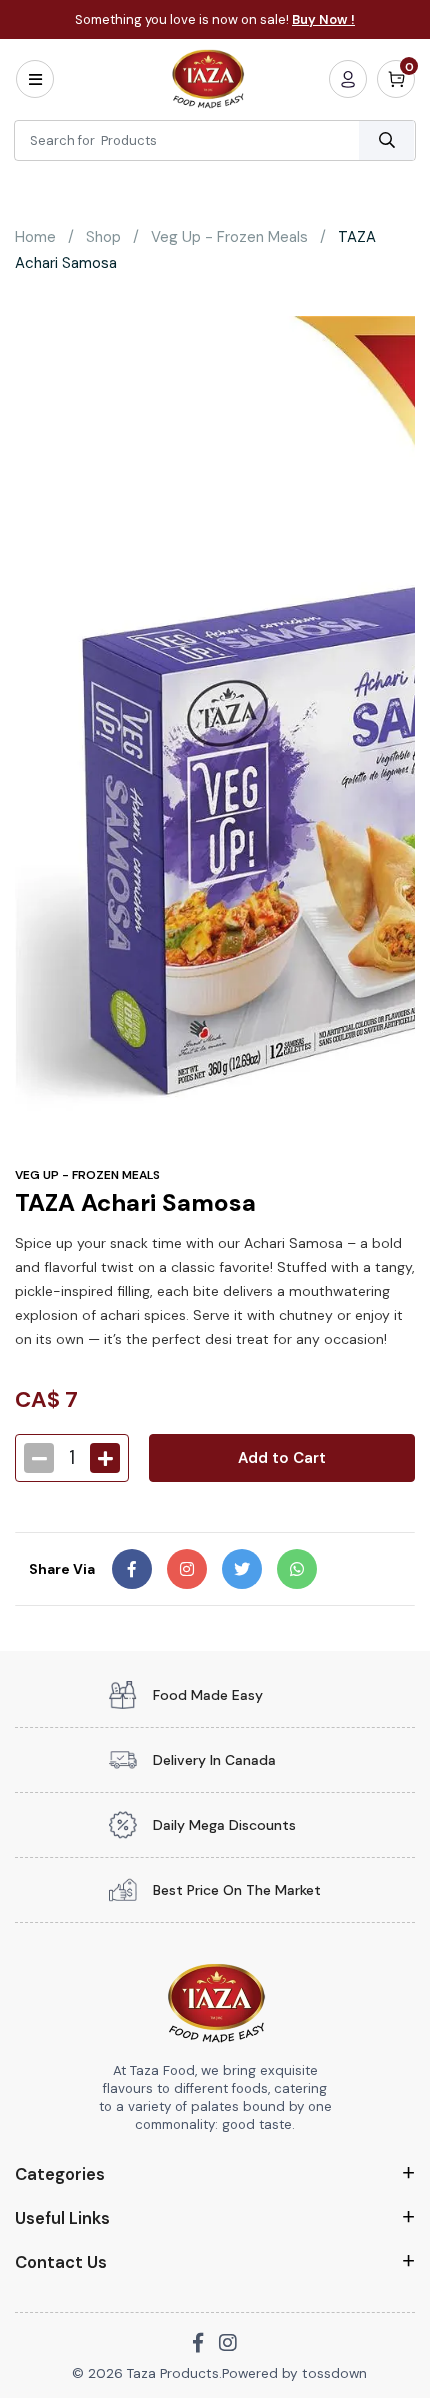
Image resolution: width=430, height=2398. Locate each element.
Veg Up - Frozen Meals (229, 237)
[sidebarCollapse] (35, 79)
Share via (62, 1569)
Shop (103, 237)
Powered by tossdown (294, 2373)
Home (35, 237)
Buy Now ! (323, 19)
